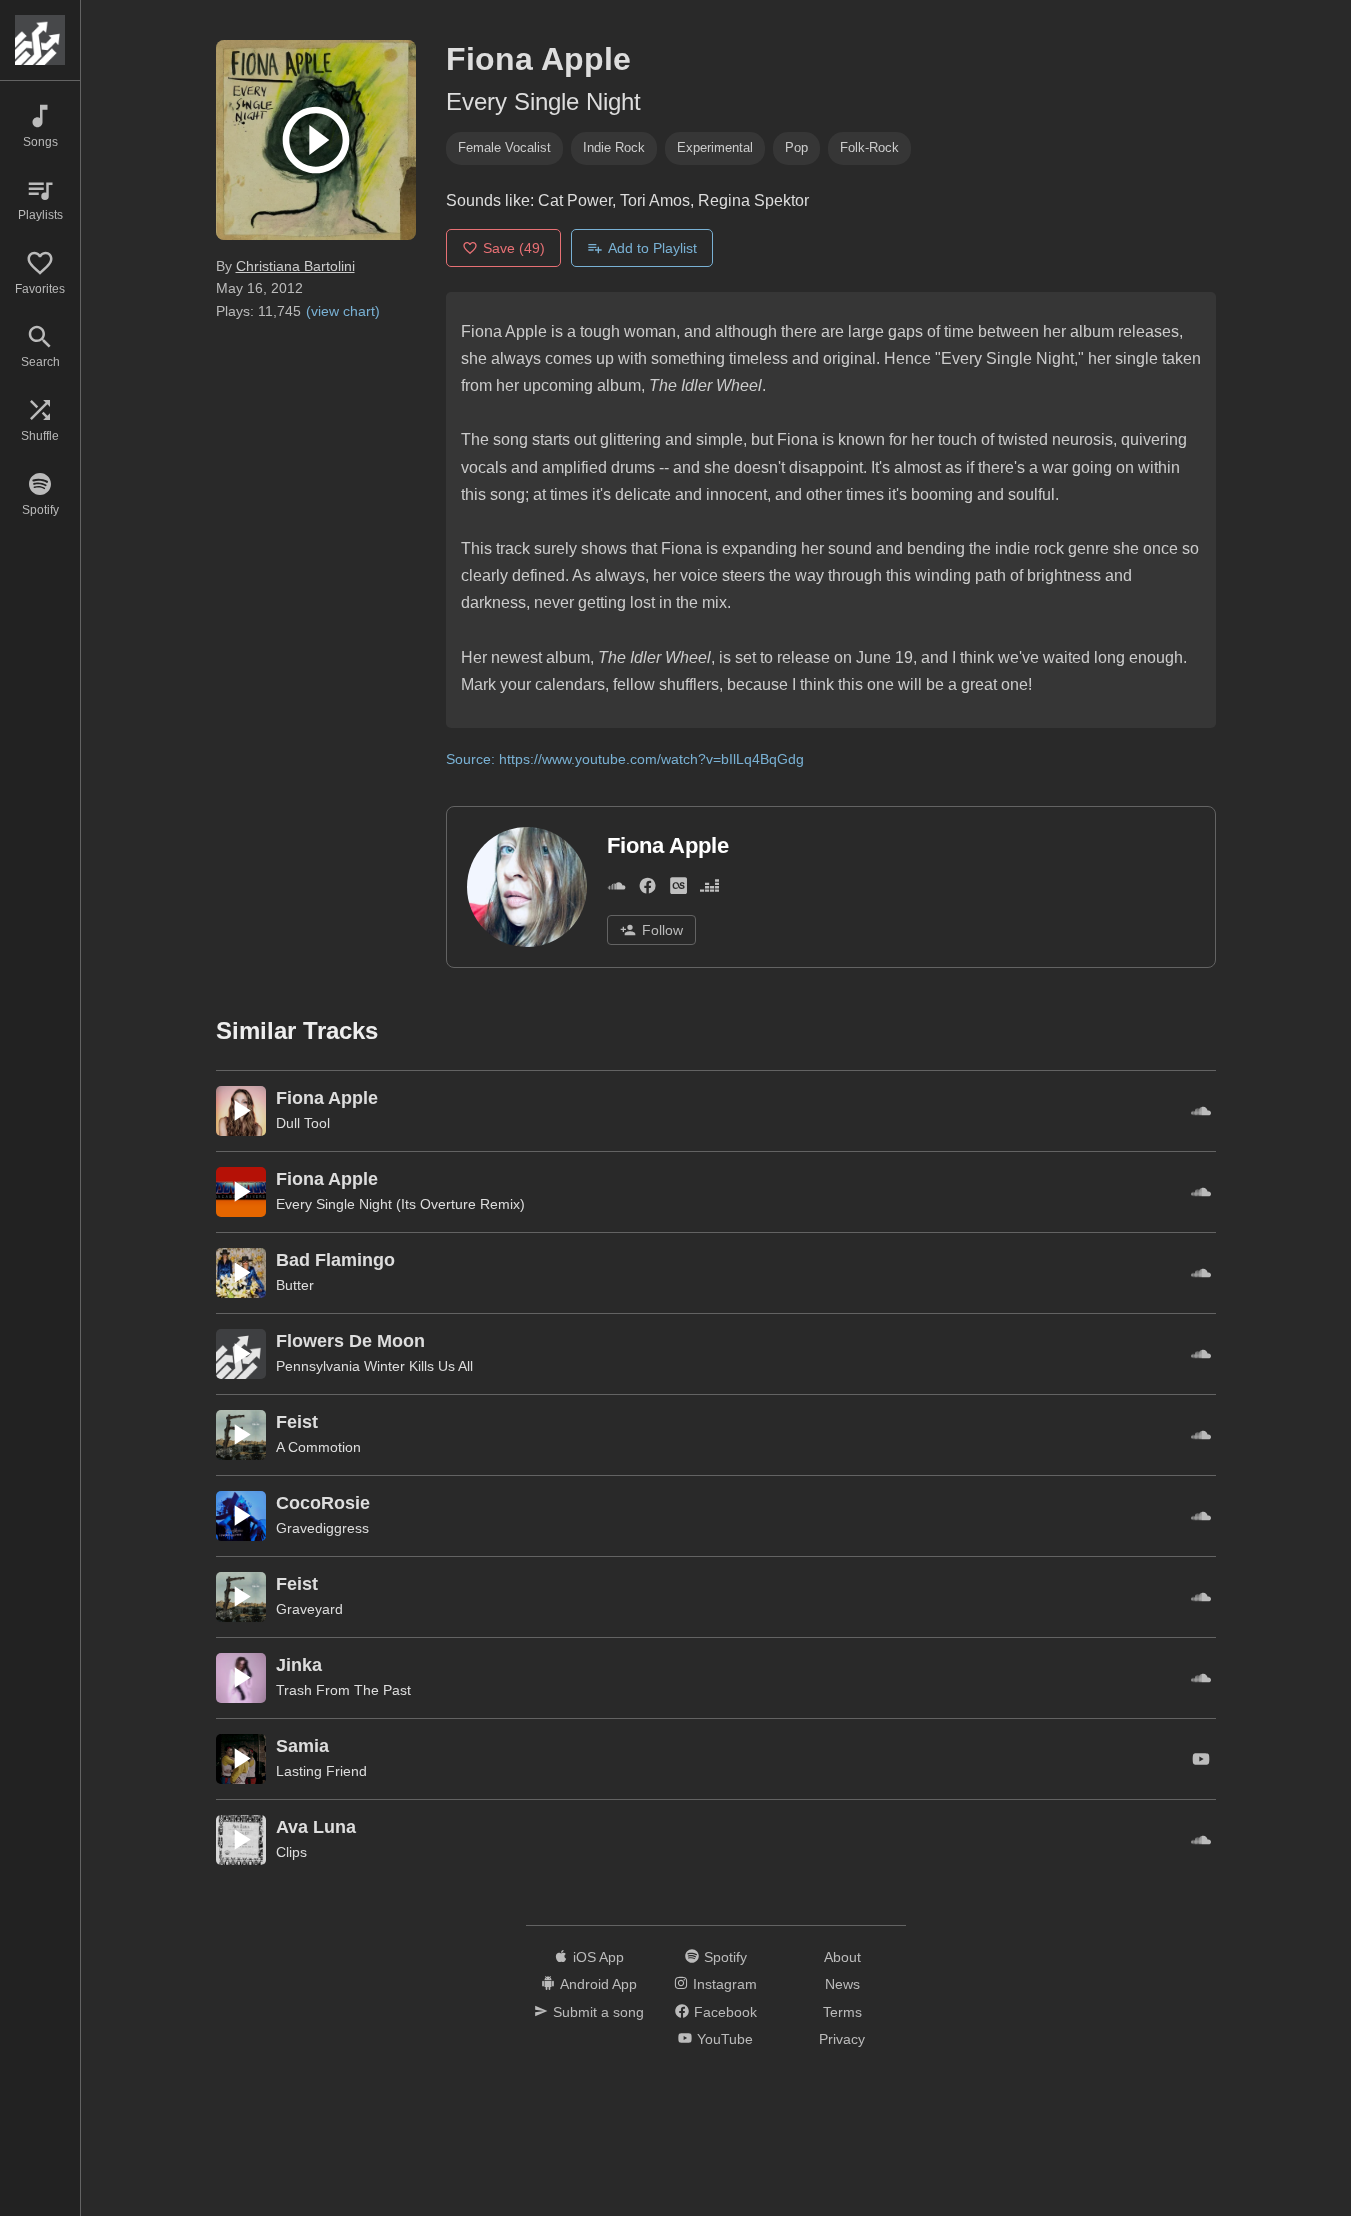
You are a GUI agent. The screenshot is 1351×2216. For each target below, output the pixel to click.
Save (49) (514, 248)
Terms (842, 2012)
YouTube (725, 2039)
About (842, 1957)
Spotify (725, 1957)
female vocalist (504, 147)
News (842, 1984)
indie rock (614, 147)
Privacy (842, 2039)
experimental (715, 147)
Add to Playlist (652, 248)
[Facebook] (647, 889)
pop (796, 147)
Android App (598, 1984)
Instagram (725, 1984)
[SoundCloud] (616, 889)
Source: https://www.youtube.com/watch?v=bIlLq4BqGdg (625, 759)
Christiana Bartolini (295, 266)
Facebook (725, 2012)
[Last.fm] (678, 889)
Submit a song (598, 2012)
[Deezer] (709, 889)
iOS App (598, 1957)
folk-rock (869, 147)
